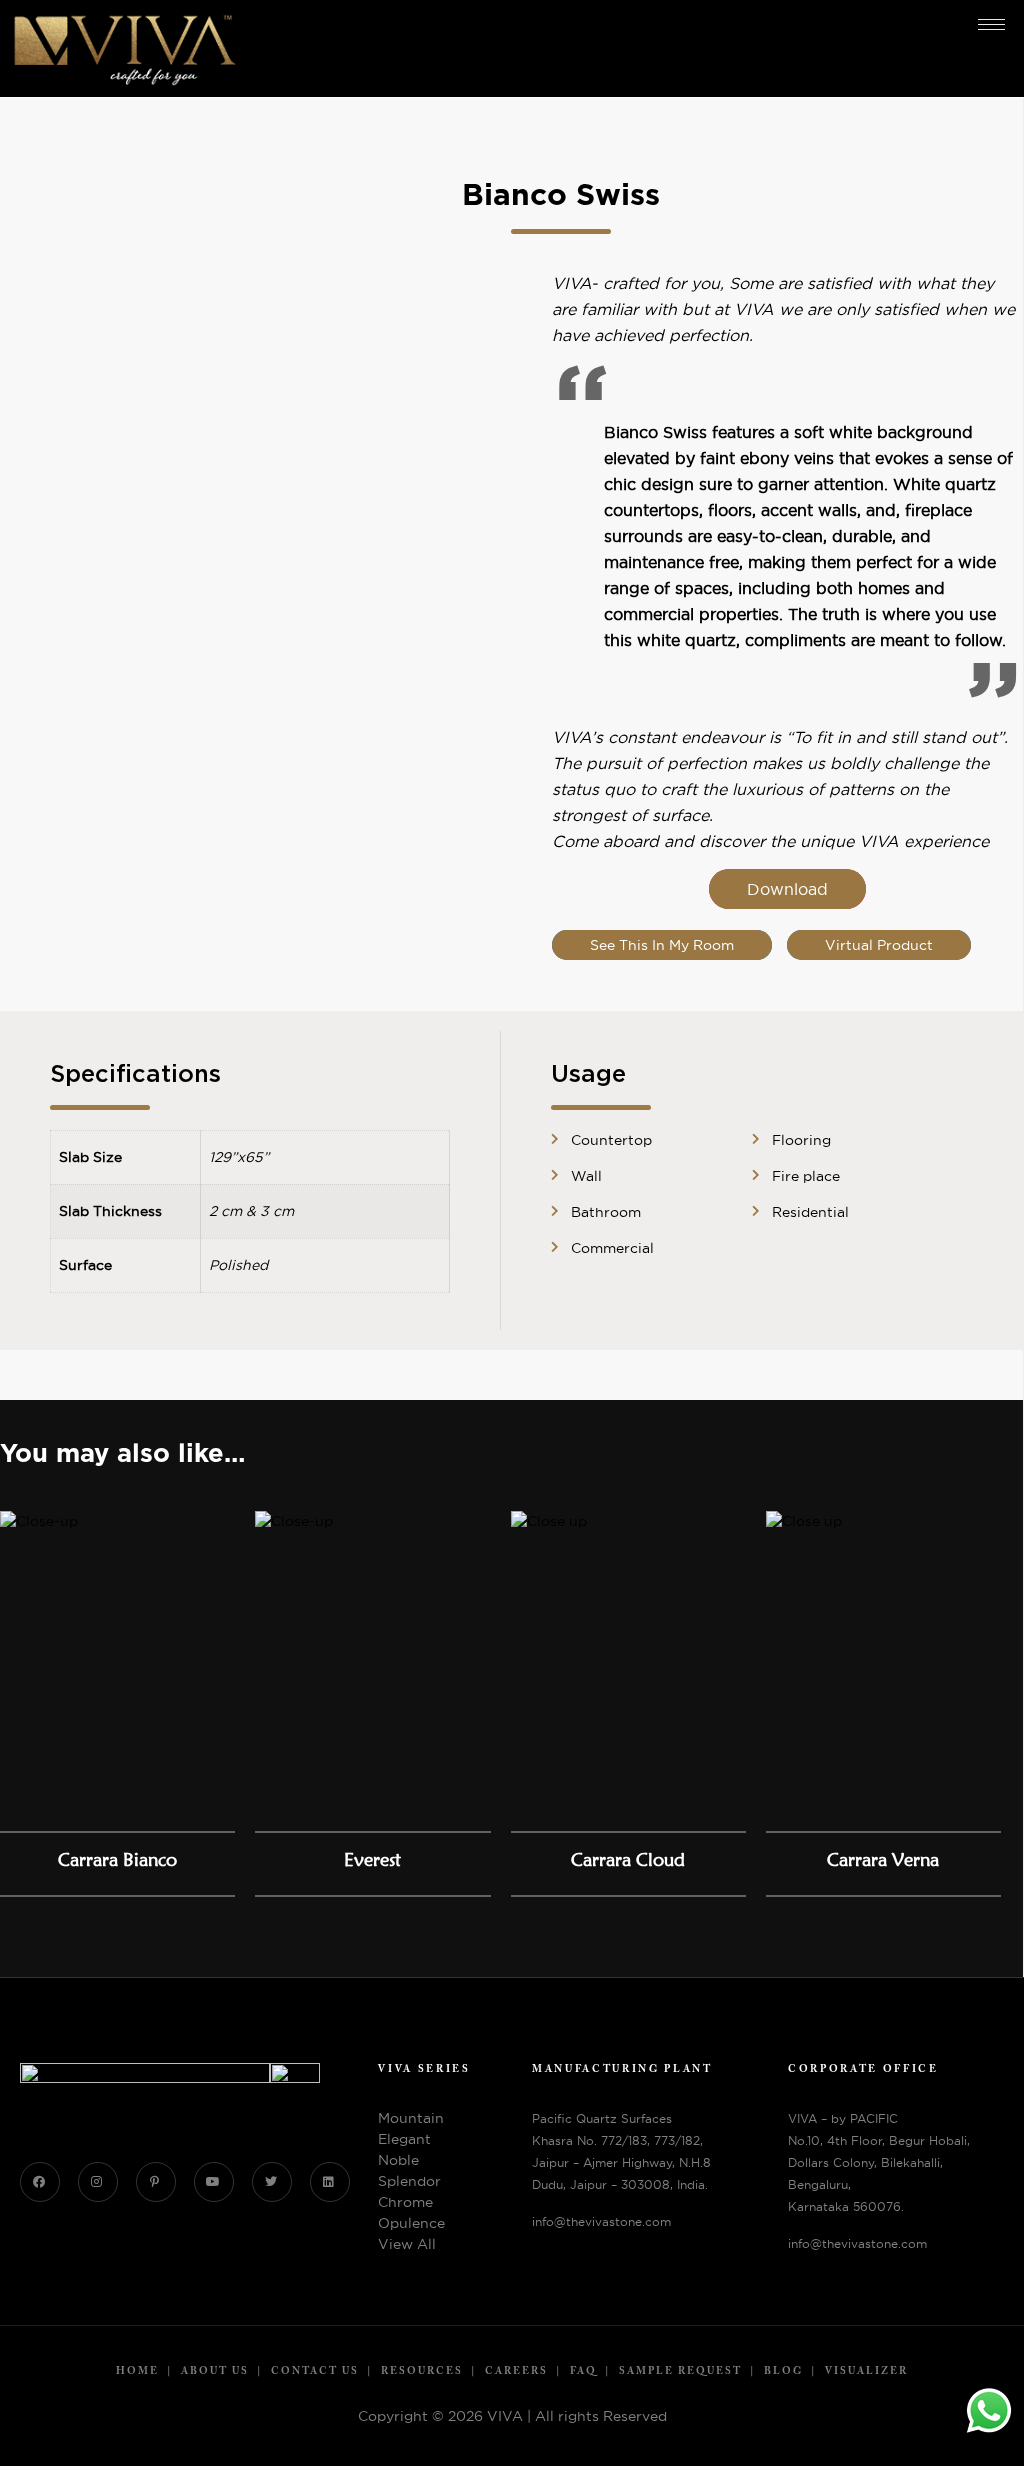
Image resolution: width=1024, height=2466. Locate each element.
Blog (783, 2372)
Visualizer (866, 2372)
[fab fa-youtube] (214, 2182)
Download (787, 889)
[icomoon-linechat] (156, 2182)
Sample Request (680, 2372)
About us (215, 2372)
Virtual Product (879, 945)
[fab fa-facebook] (40, 2182)
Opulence (411, 2223)
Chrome (405, 2202)
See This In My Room (662, 945)
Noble (398, 2160)
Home (137, 2372)
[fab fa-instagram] (98, 2182)
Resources (422, 2372)
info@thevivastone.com (601, 2221)
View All (407, 2244)
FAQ (583, 2372)
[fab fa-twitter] (272, 2182)
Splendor (409, 2181)
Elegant (404, 2139)
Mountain (411, 2118)
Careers (516, 2372)
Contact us (315, 2372)
